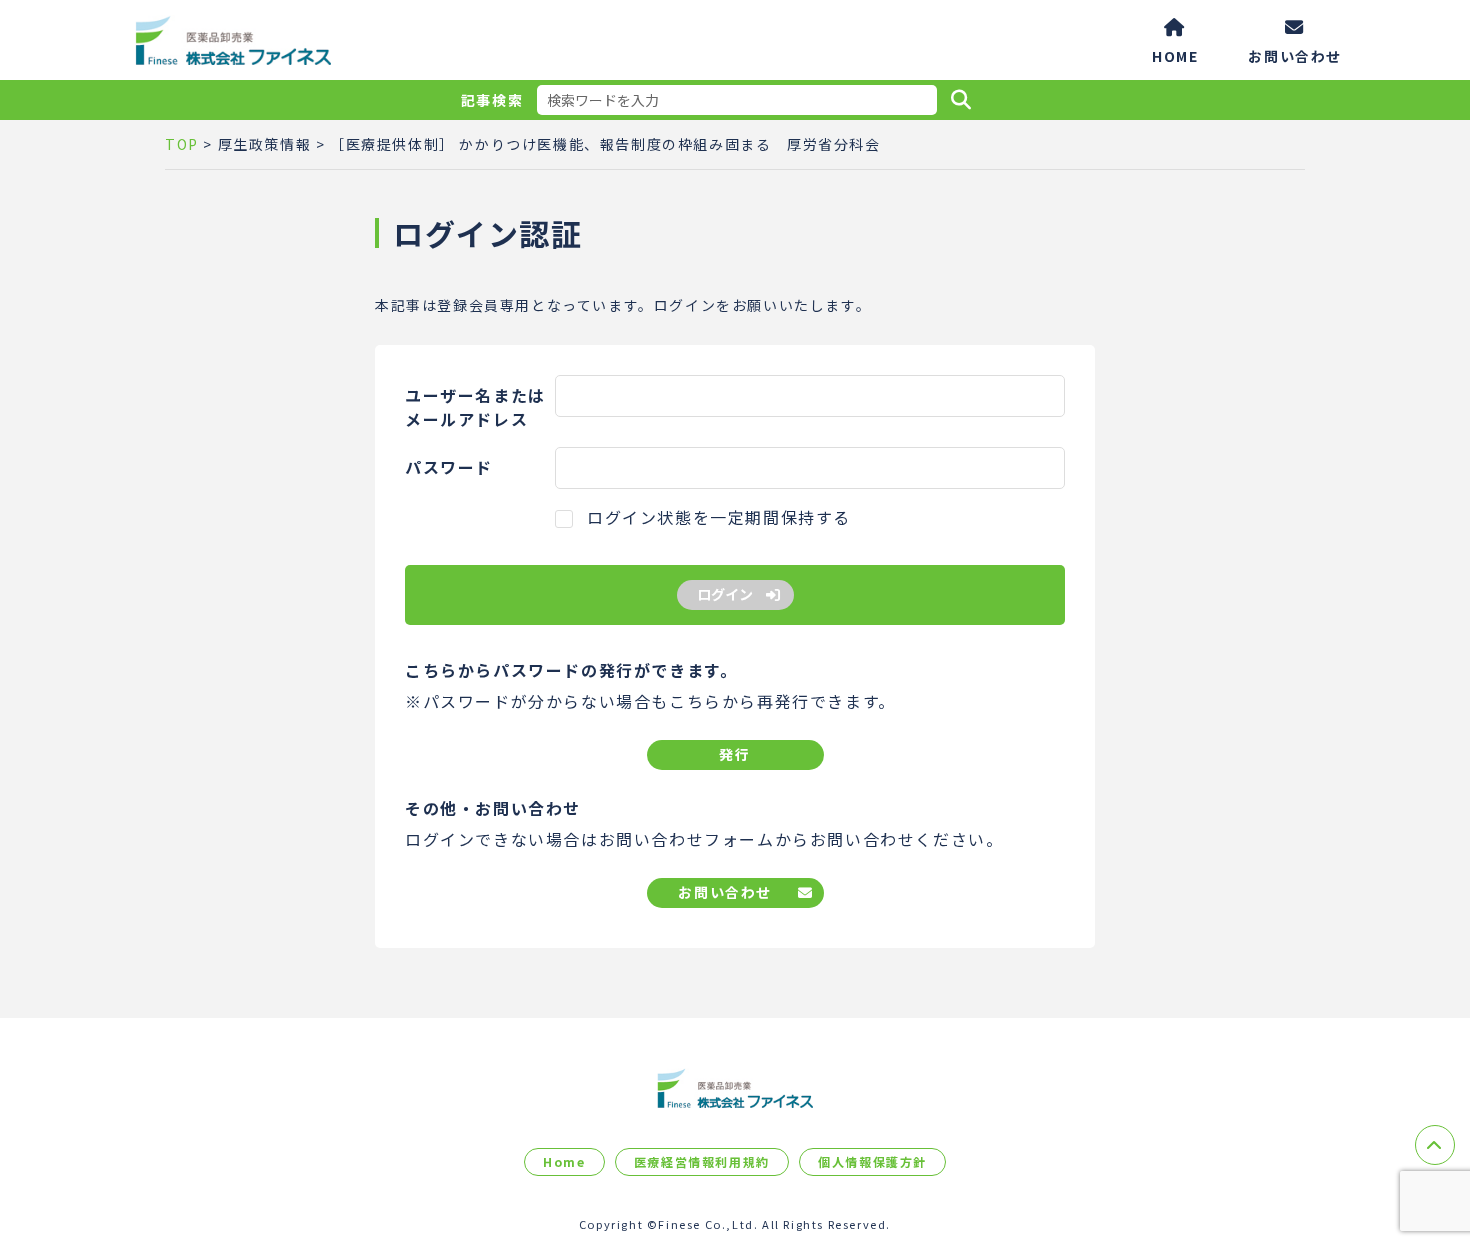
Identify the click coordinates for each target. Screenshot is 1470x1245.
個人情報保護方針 (872, 1161)
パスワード (449, 467)
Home (564, 1161)
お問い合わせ (1295, 54)
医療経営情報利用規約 (702, 1161)
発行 (734, 754)
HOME (1175, 54)
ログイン (725, 594)
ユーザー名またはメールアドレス (475, 407)
